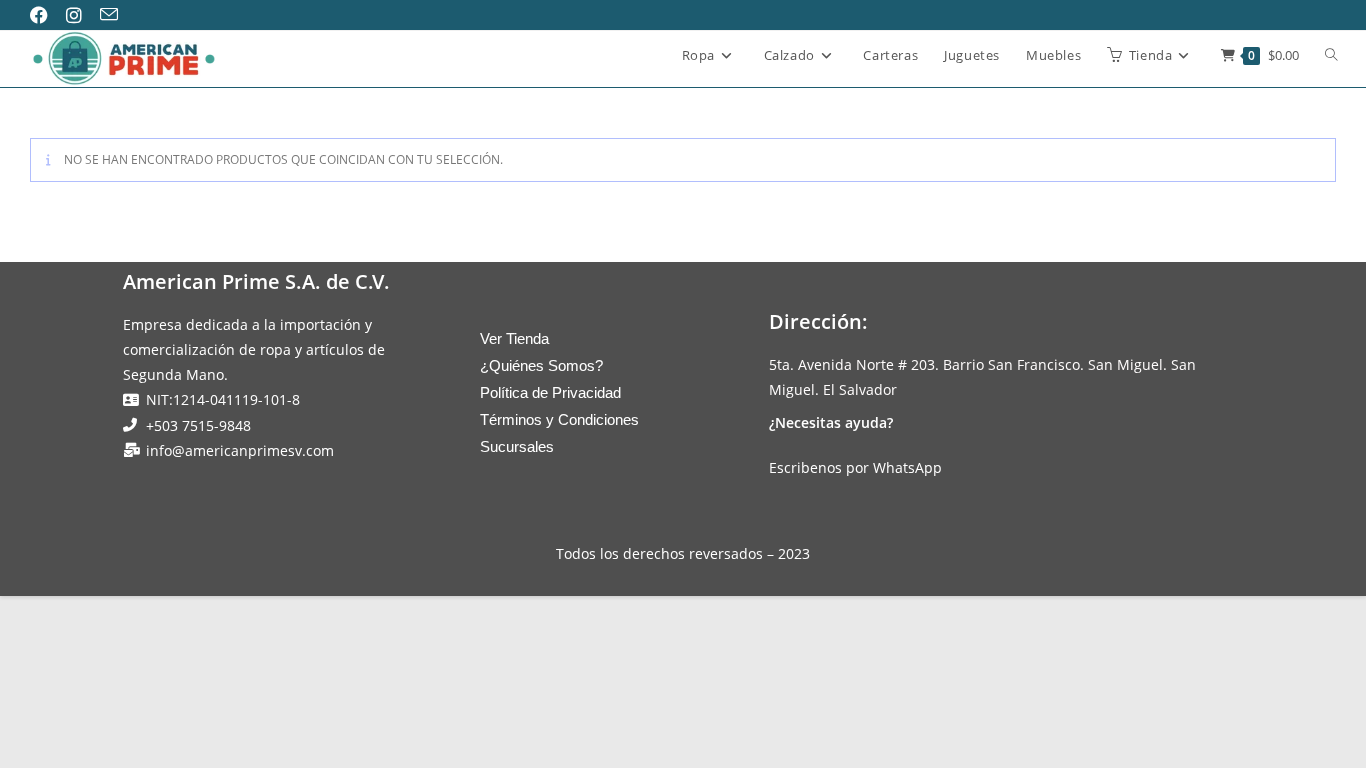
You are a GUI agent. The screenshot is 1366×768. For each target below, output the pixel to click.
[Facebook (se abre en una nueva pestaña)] (47, 15)
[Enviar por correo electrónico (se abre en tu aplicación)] (116, 15)
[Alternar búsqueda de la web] (1331, 56)
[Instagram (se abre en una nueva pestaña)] (81, 15)
